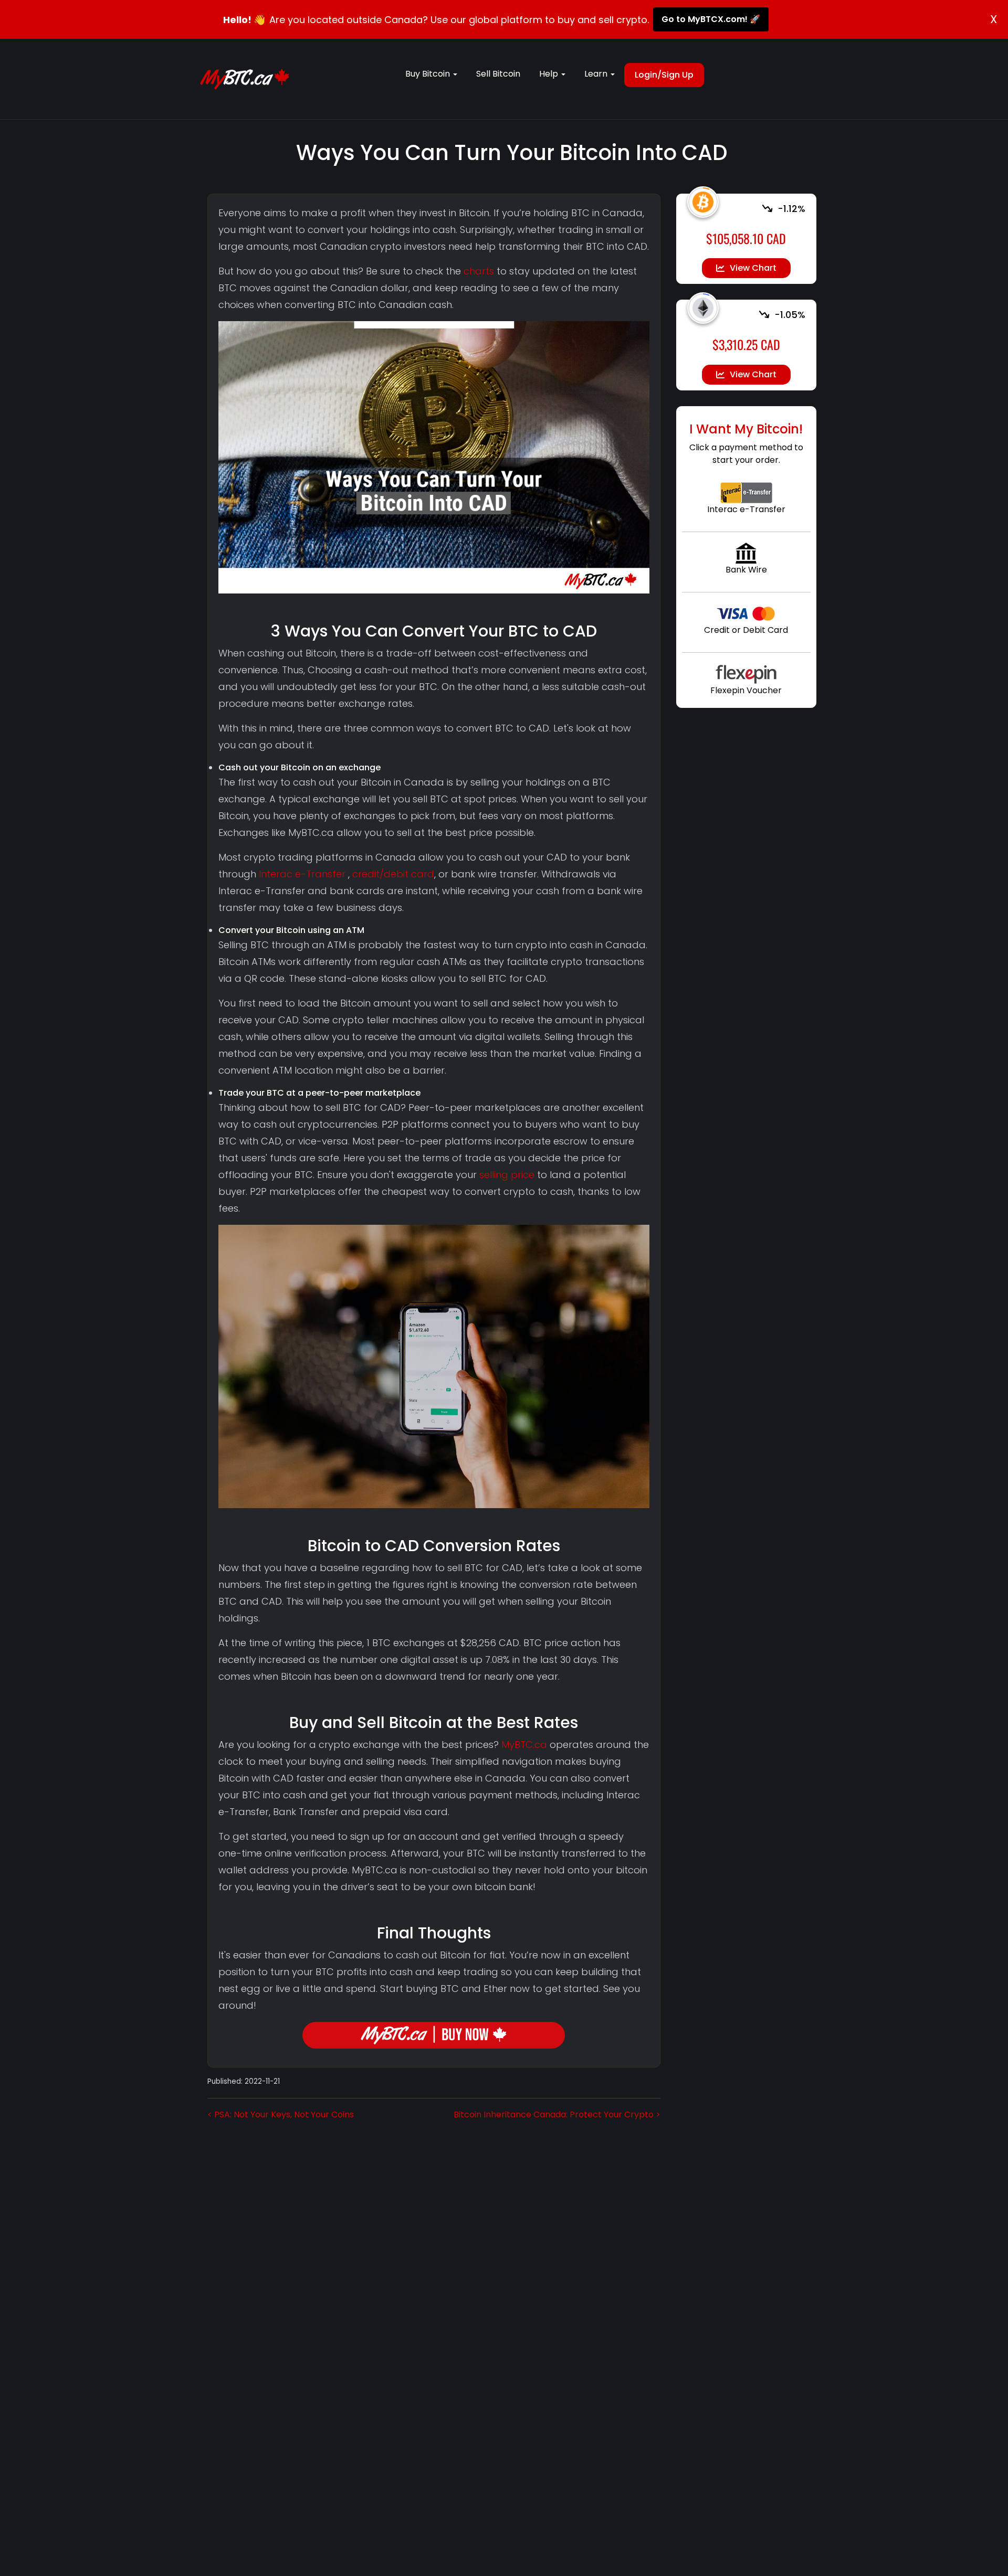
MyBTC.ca (524, 1745)
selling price (507, 1175)
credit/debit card (393, 874)
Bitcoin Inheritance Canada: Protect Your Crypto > (557, 2114)
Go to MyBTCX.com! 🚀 (711, 19)
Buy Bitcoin (429, 74)
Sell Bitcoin (498, 74)
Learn (597, 74)
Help (550, 74)
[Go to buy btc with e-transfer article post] (746, 492)
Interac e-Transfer (302, 874)
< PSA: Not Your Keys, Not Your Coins (281, 2114)
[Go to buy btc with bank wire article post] (746, 553)
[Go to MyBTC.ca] (245, 79)
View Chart (753, 268)
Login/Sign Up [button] (664, 75)
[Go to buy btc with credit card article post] (746, 613)
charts (479, 271)
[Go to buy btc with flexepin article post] (746, 673)
